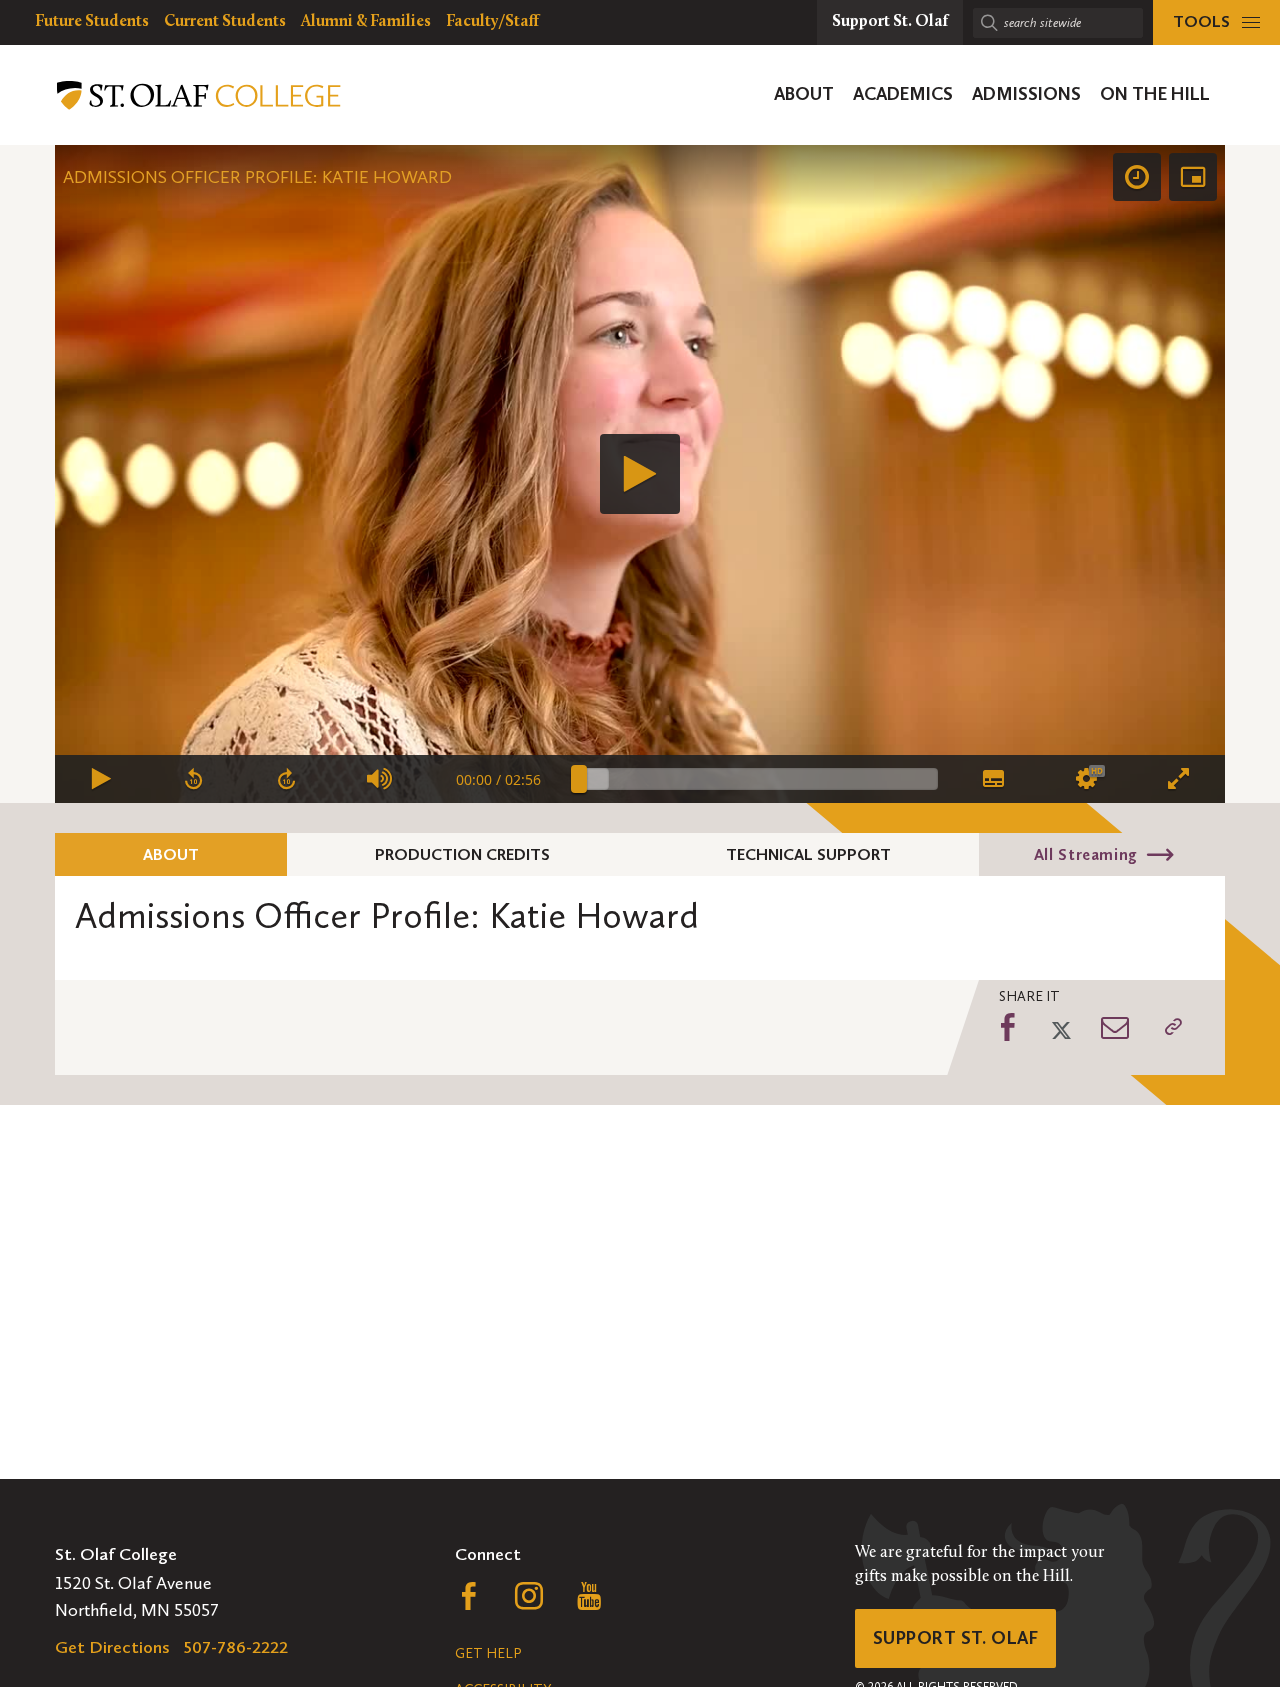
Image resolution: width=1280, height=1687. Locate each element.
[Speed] (1137, 177)
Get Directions (112, 1647)
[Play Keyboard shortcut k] (101, 779)
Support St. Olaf (955, 1638)
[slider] (758, 779)
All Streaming (1086, 854)
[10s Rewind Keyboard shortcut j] (194, 779)
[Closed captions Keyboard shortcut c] (992, 779)
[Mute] (380, 779)
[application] (640, 474)
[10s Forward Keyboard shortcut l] (287, 779)
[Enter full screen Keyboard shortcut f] (1178, 779)
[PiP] (1193, 177)
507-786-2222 (236, 1647)
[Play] (640, 474)
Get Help (488, 1653)
